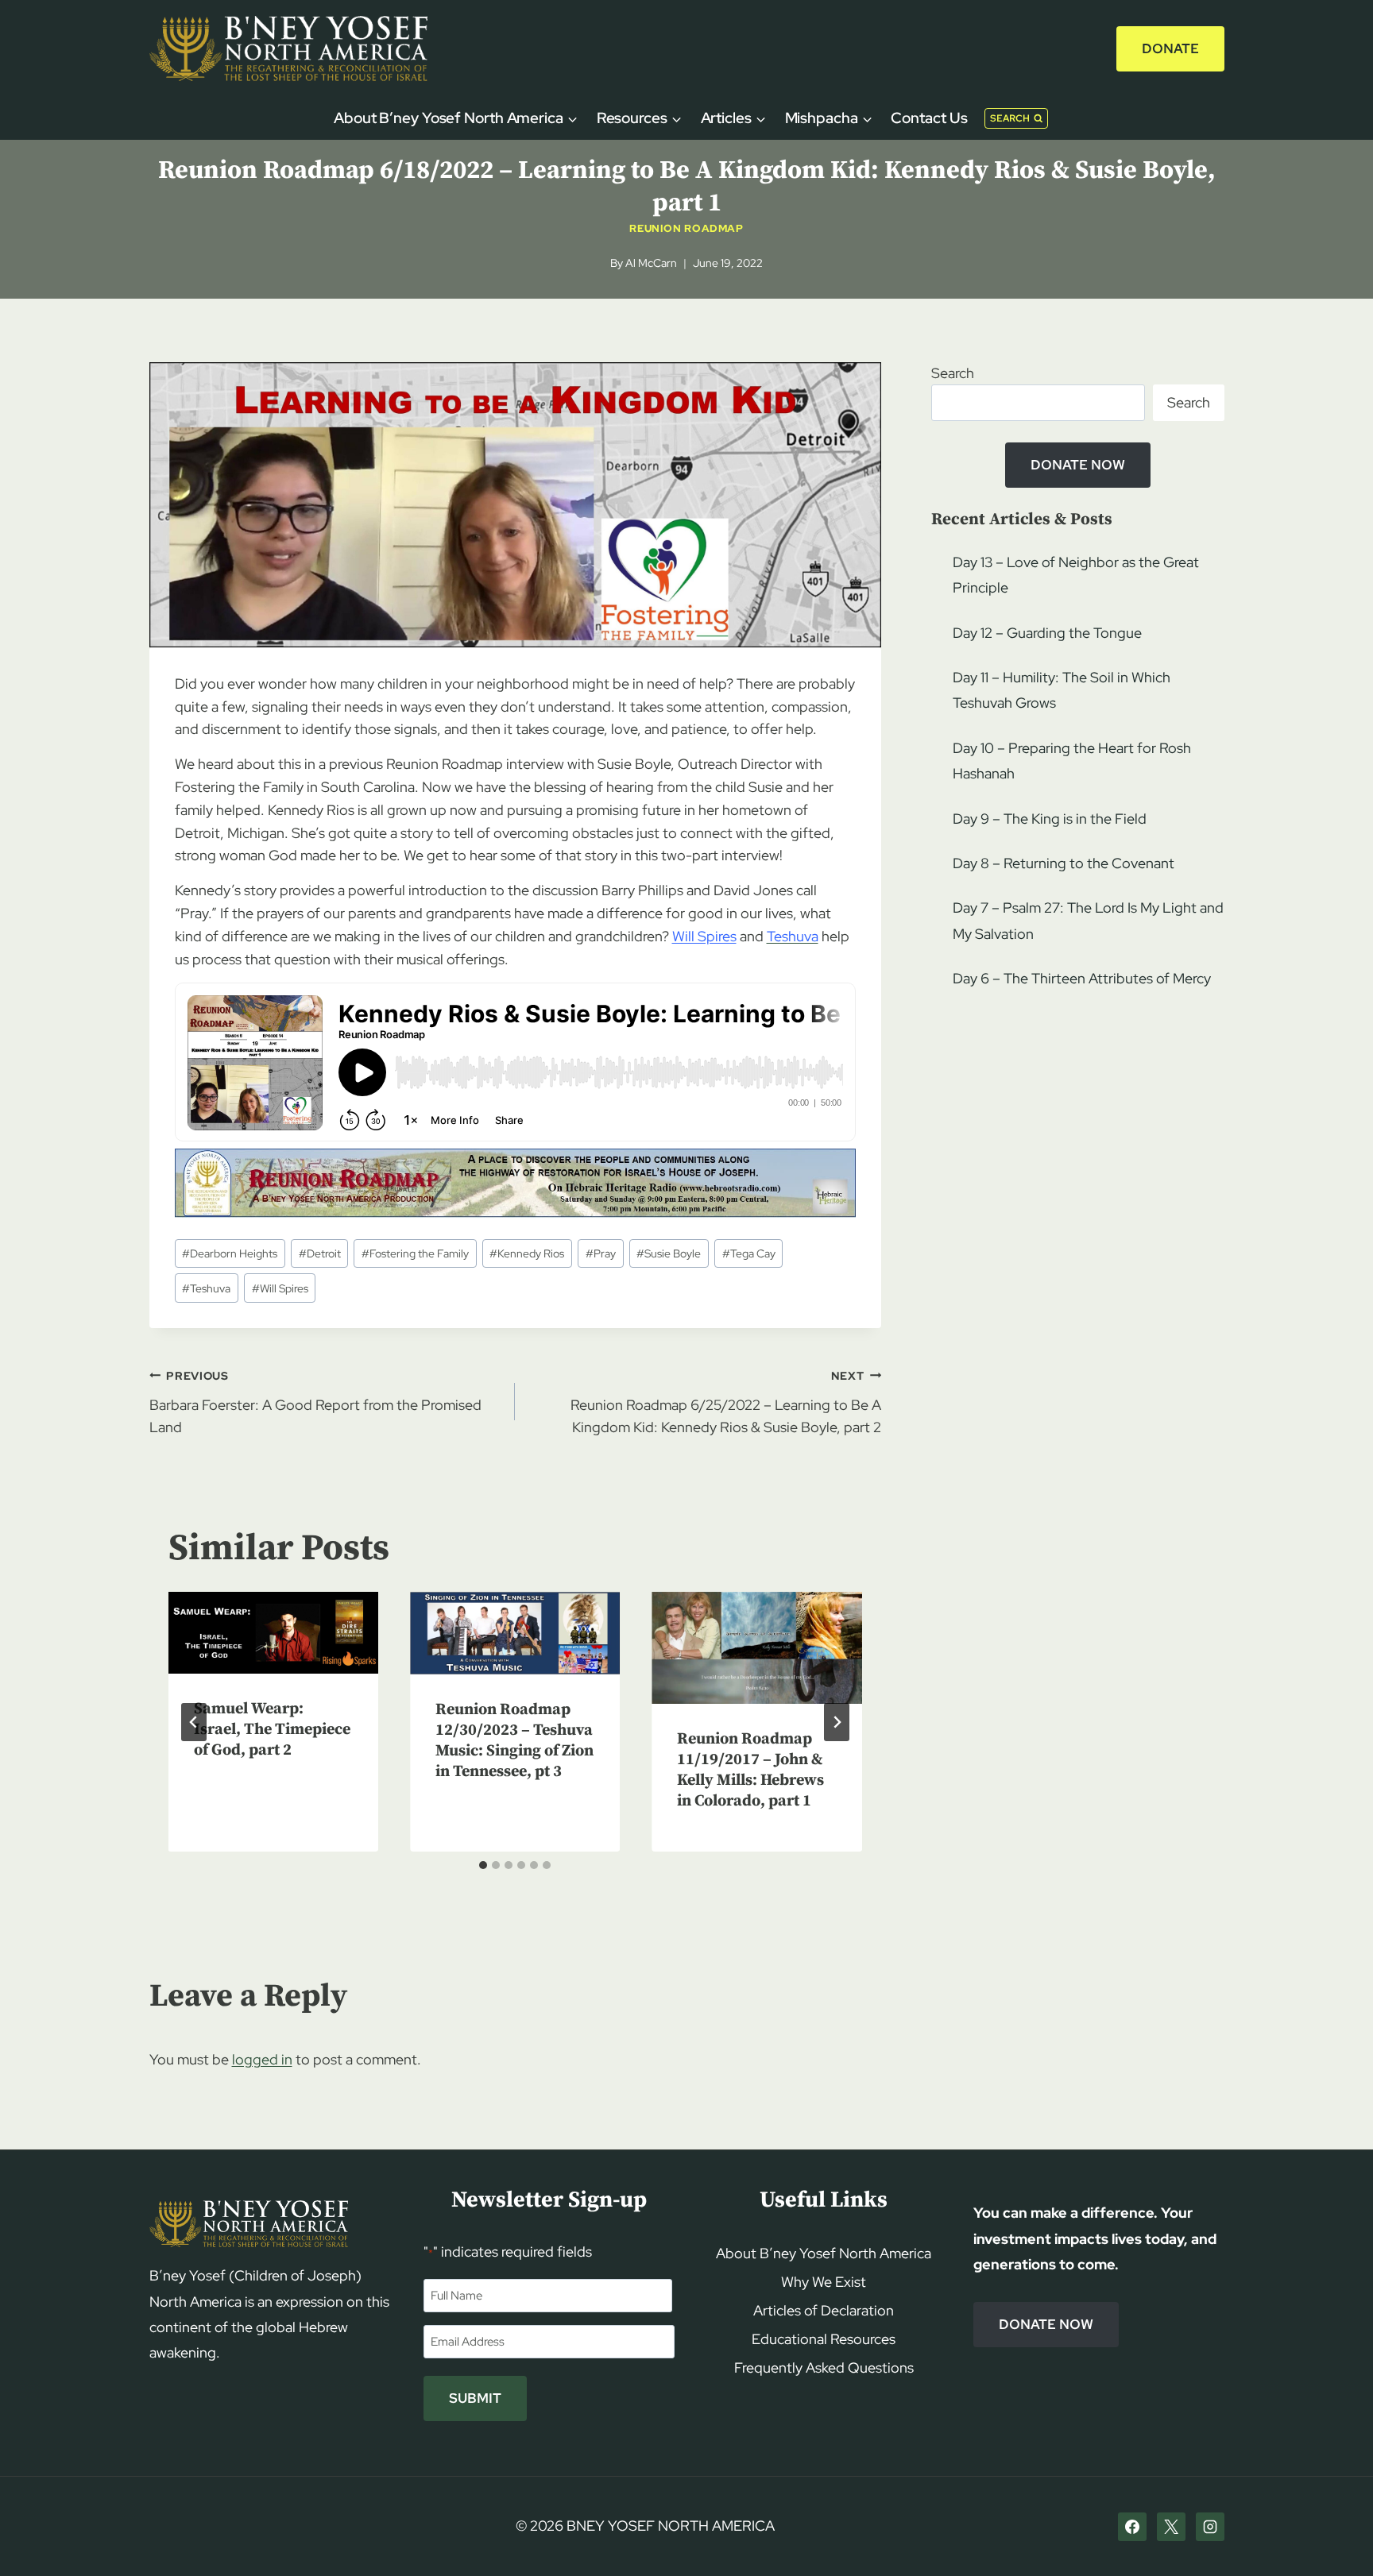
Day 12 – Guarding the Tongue (1047, 633)
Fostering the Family (415, 1253)
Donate (1170, 48)
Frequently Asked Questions (824, 2367)
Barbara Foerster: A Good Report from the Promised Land (315, 1402)
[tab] (483, 1865)
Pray (601, 1253)
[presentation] (273, 1633)
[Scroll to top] (1334, 2534)
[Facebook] (1132, 2527)
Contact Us (929, 118)
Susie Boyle (669, 1253)
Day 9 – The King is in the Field (1050, 819)
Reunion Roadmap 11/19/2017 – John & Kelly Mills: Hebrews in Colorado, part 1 (750, 1770)
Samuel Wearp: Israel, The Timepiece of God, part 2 (272, 1730)
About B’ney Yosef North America (824, 2253)
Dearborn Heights (230, 1253)
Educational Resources (824, 2339)
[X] (1171, 2527)
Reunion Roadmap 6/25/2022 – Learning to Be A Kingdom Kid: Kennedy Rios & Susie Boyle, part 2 (726, 1402)
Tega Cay (749, 1253)
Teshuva (206, 1288)
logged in (262, 2059)
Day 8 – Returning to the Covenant (1064, 863)
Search (953, 373)
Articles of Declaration (824, 2310)
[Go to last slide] (194, 1722)
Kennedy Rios (527, 1253)
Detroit (320, 1253)
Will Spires (704, 936)
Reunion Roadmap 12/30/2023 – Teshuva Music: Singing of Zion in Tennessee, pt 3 (514, 1741)
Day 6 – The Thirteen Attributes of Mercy (1082, 978)
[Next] (837, 1722)
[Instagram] (1210, 2527)
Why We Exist (824, 2282)
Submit (475, 2398)
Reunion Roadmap (686, 228)
